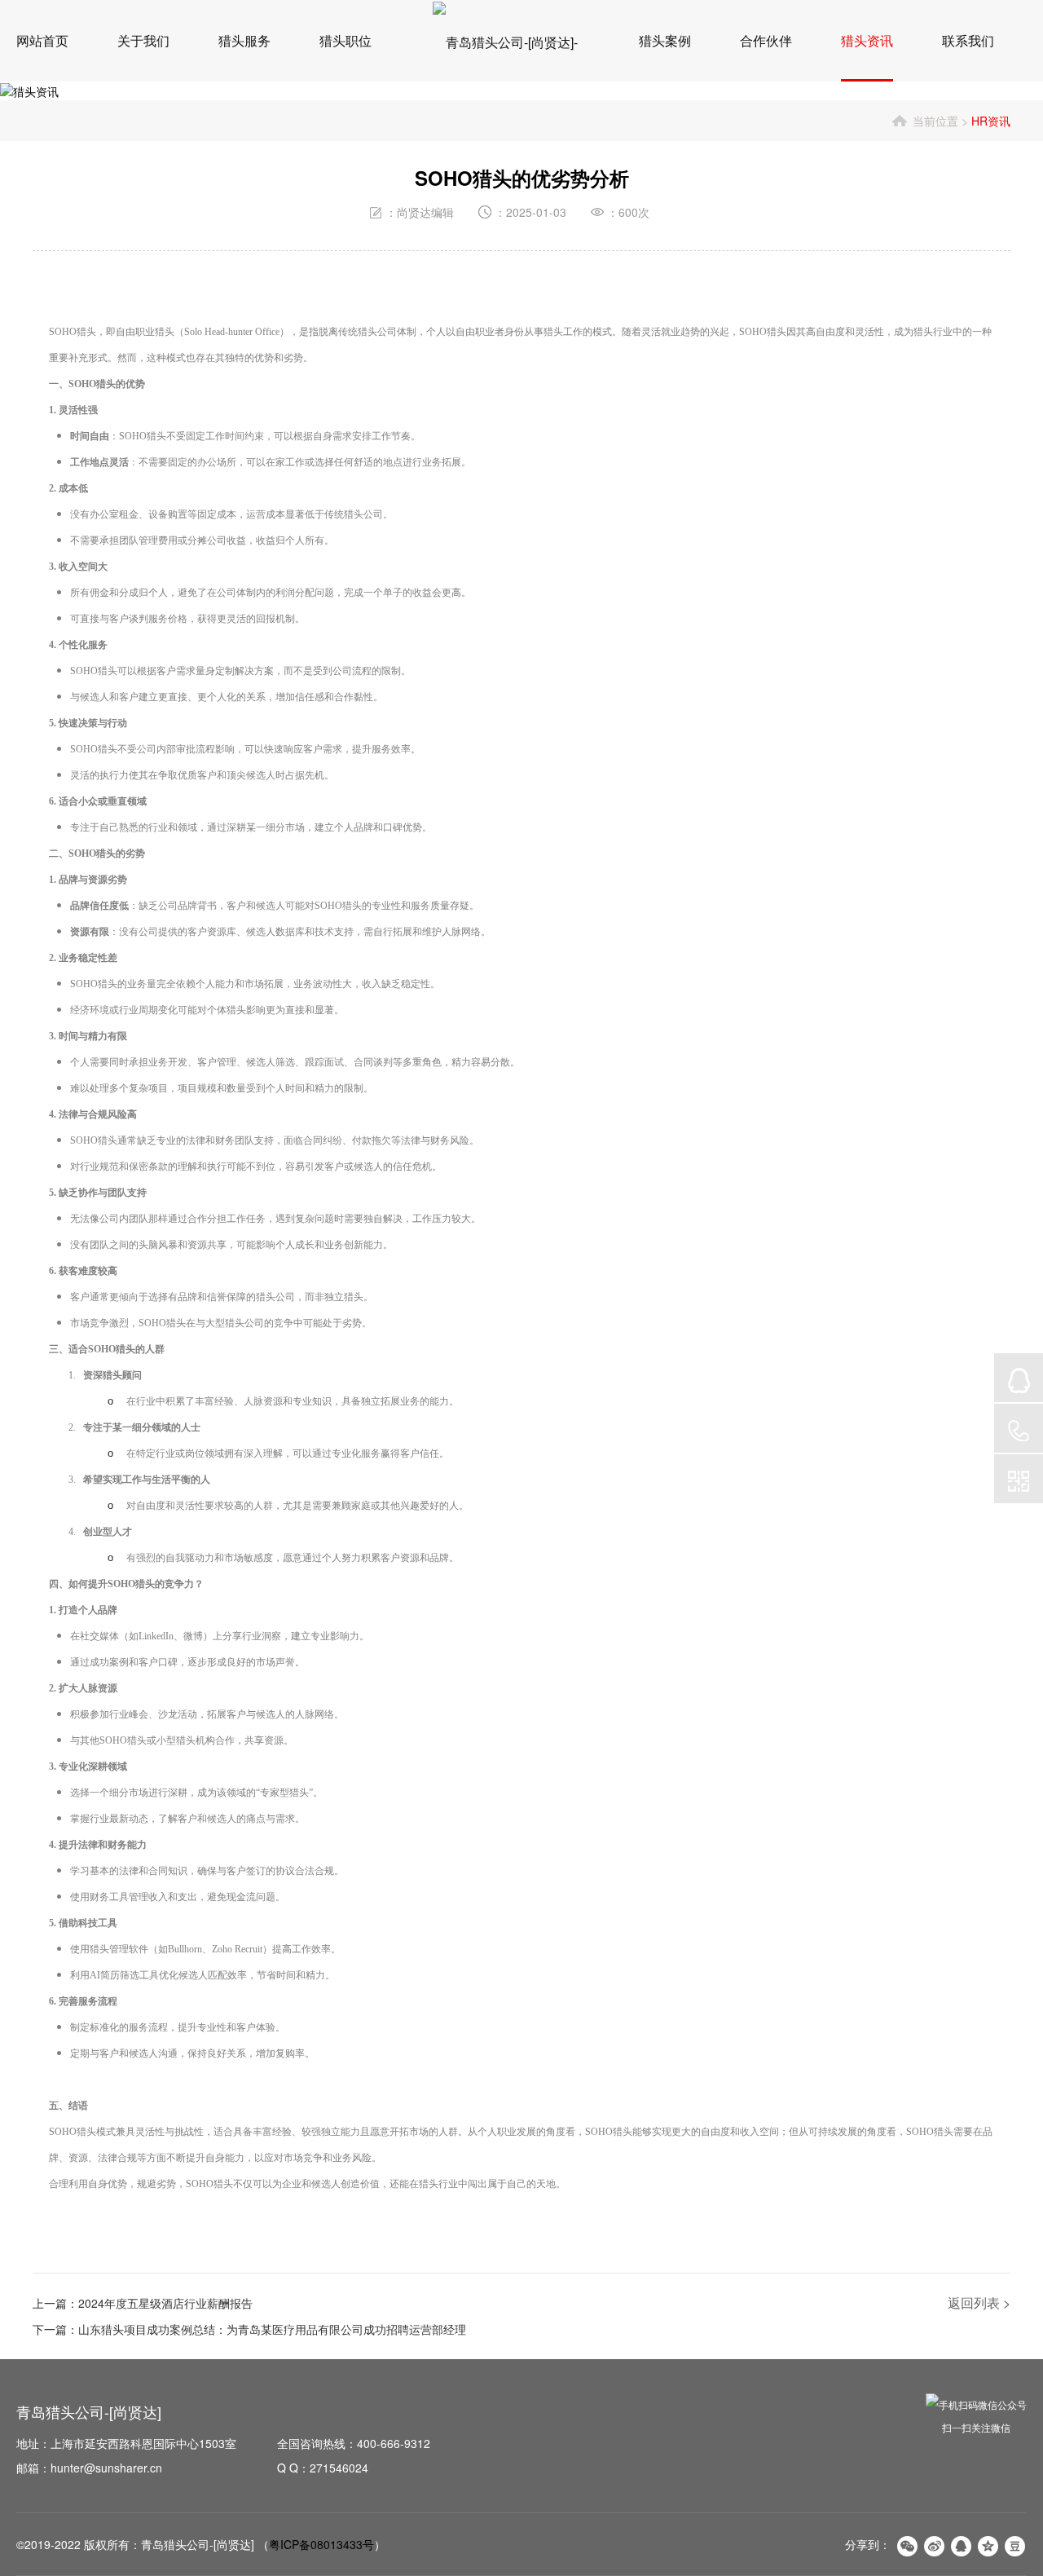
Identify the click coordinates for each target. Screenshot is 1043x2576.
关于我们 (143, 40)
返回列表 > (979, 2303)
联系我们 (968, 40)
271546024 (339, 2468)
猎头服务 (244, 40)
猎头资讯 (867, 40)
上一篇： (143, 2303)
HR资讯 (991, 121)
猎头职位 (345, 40)
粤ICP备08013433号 (321, 2544)
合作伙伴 (766, 40)
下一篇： (249, 2329)
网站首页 (42, 40)
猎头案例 (665, 40)
